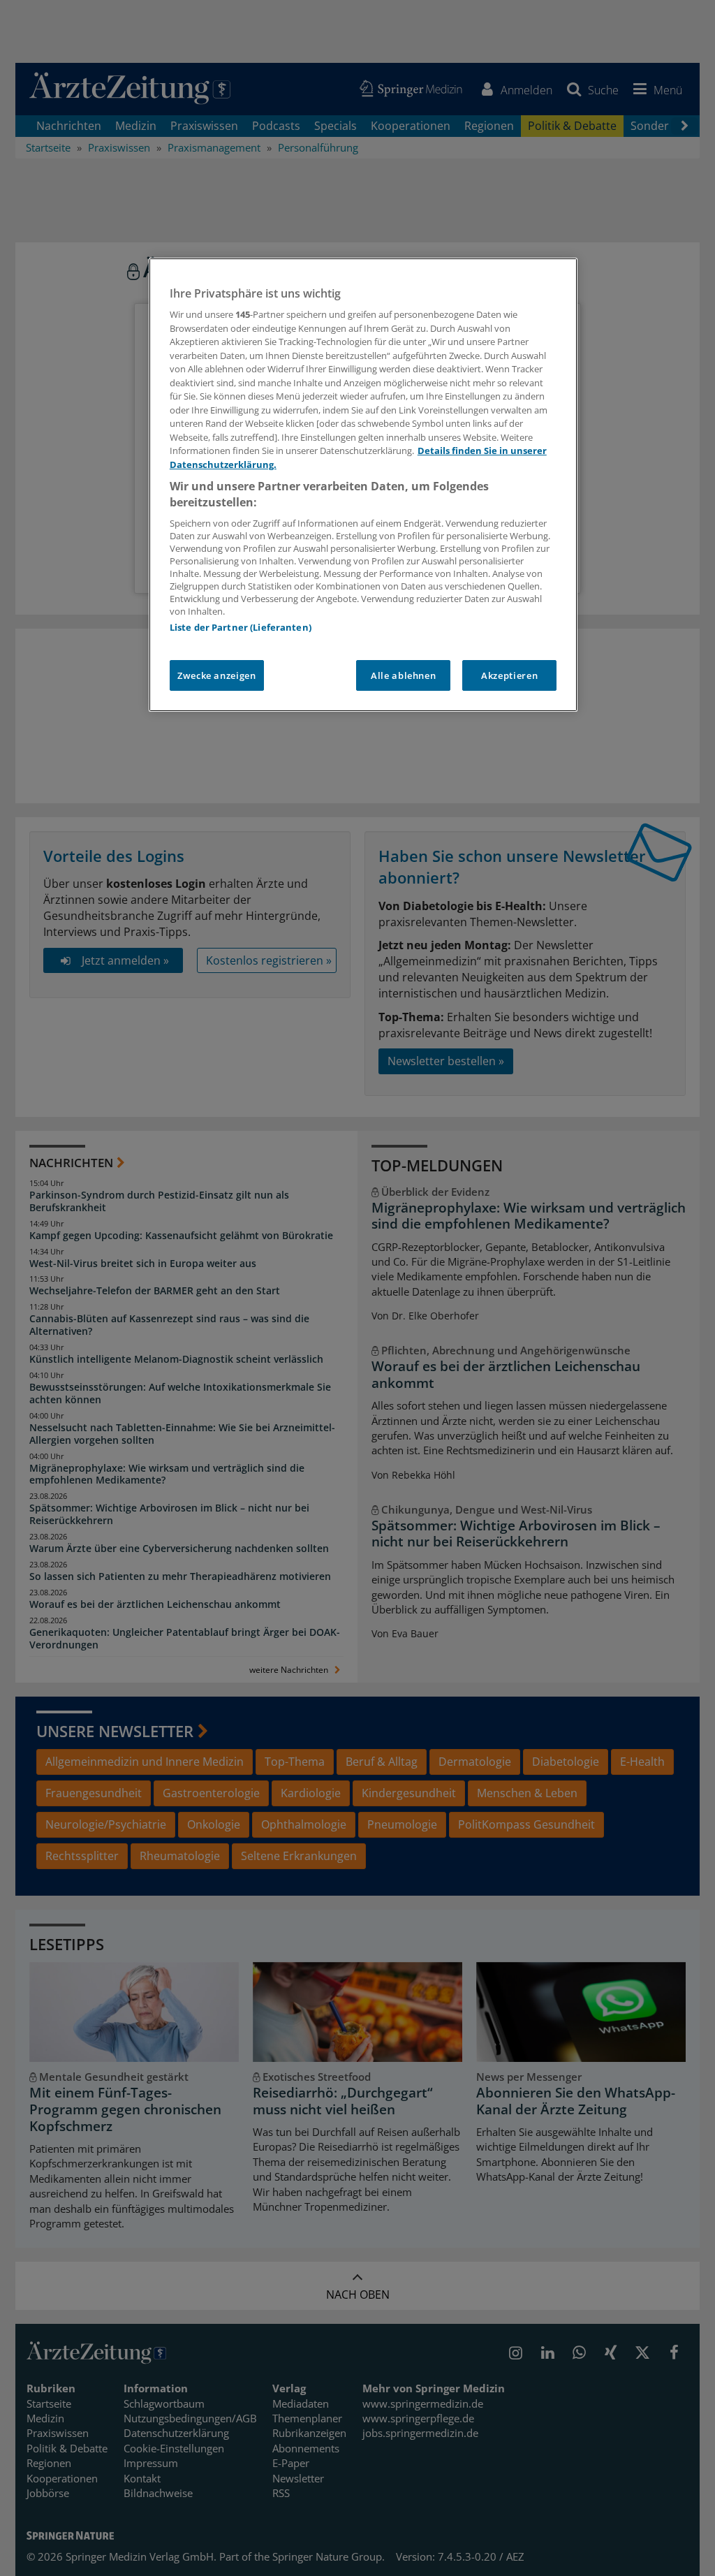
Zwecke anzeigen (217, 675)
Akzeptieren (509, 675)
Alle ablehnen (403, 675)
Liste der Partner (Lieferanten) (241, 627)
